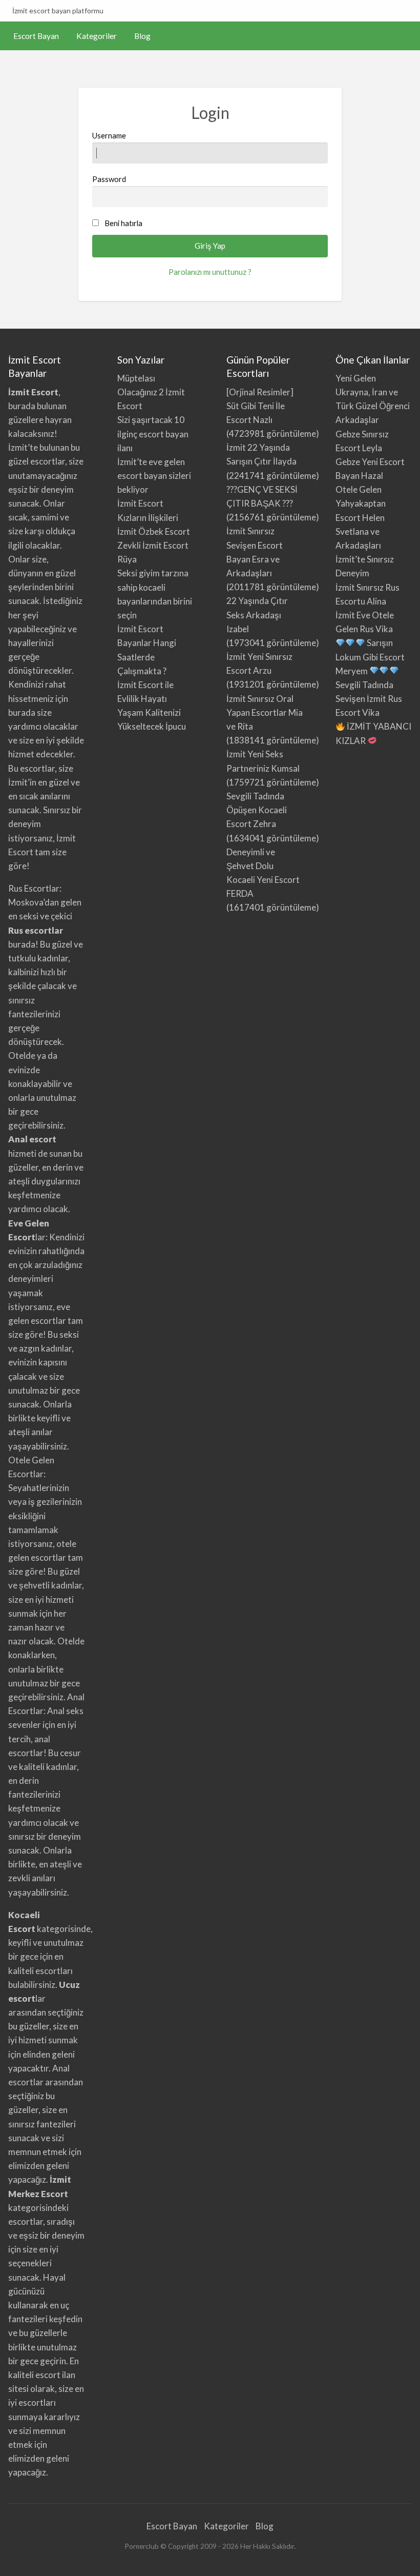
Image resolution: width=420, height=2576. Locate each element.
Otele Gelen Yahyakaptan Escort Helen (361, 503)
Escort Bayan (36, 36)
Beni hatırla (123, 223)
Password (109, 179)
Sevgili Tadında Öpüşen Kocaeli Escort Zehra (257, 810)
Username (109, 135)
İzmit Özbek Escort (154, 531)
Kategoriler (97, 36)
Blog (142, 36)
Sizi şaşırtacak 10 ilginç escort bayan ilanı (153, 434)
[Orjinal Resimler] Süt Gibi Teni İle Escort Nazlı (260, 406)
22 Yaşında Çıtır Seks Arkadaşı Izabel (257, 615)
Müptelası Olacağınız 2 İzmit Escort (151, 392)
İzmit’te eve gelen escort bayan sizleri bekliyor (154, 476)
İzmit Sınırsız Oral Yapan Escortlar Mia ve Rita (265, 712)
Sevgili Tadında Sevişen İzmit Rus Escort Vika (369, 699)
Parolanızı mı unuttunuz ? (210, 272)
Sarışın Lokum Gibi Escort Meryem (370, 657)
